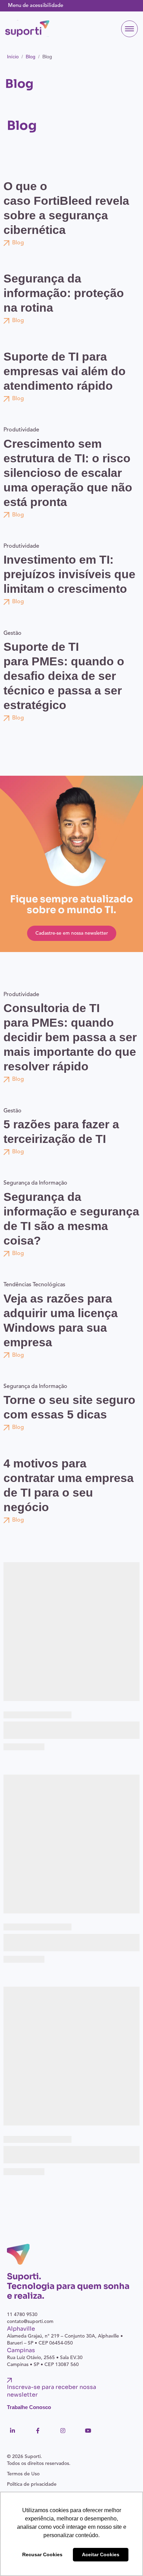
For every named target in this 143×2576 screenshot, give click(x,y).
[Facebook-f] (38, 2431)
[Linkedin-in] (12, 2431)
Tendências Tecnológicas (34, 1285)
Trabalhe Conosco (29, 2407)
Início (13, 57)
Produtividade (21, 430)
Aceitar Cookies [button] (101, 2554)
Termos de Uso (23, 2474)
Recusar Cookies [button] (42, 2554)
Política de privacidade (32, 2484)
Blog (31, 57)
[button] (129, 29)
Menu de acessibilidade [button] (36, 6)
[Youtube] (88, 2431)
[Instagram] (63, 2431)
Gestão (12, 633)
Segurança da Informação (35, 1183)
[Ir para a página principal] (27, 28)
